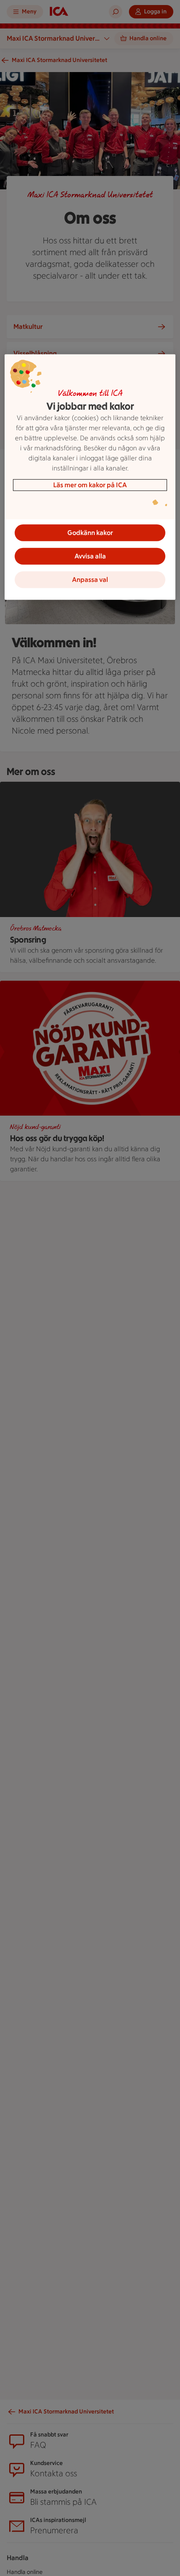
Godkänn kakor (90, 533)
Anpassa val (90, 580)
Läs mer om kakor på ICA (90, 485)
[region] (90, 477)
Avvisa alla (90, 556)
